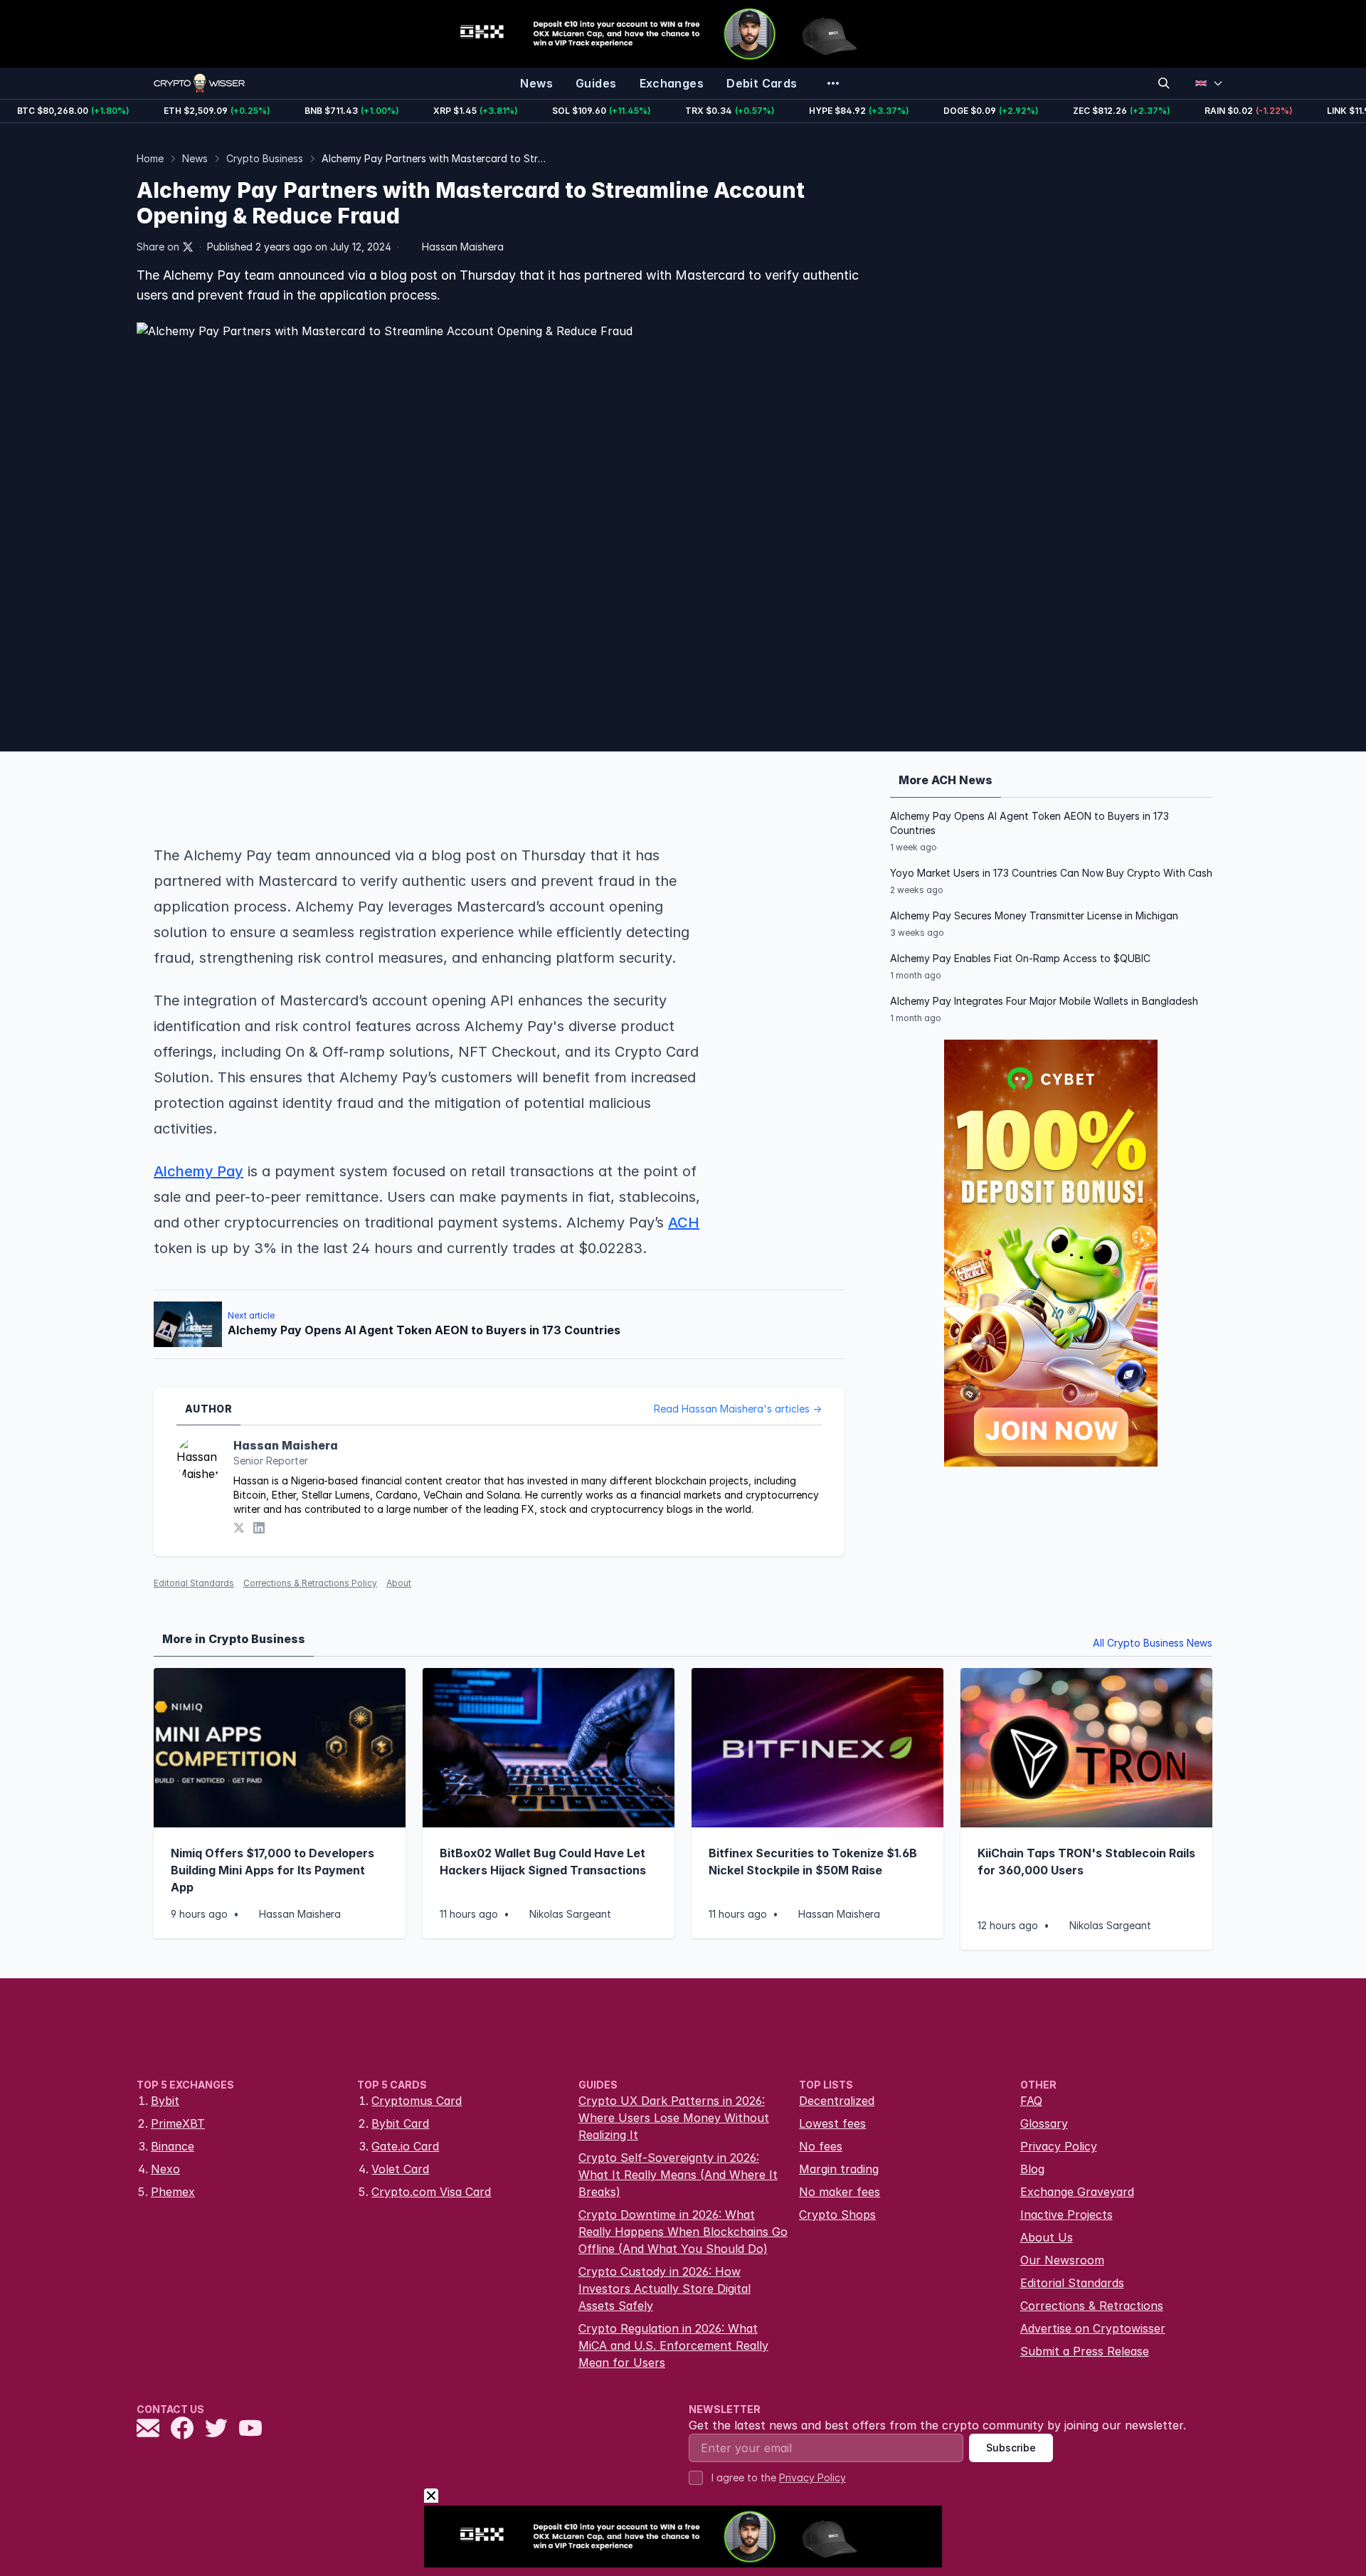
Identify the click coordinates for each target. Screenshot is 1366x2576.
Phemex (173, 2192)
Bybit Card (400, 2123)
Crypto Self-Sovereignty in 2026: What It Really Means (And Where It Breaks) (678, 2175)
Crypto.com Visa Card (431, 2192)
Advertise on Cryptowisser (1093, 2328)
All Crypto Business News (1153, 1643)
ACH (684, 1223)
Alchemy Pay (198, 1171)
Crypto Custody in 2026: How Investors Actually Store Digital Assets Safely (665, 2289)
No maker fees (840, 2192)
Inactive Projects (1066, 2215)
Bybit (165, 2101)
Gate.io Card (405, 2146)
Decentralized (837, 2101)
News (195, 158)
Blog (1032, 2169)
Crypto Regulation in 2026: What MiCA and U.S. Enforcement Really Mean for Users (673, 2345)
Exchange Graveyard (1077, 2192)
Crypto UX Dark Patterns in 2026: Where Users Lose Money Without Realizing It (674, 2118)
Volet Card (400, 2169)
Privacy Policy (1059, 2146)
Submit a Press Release (1085, 2351)
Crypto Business (265, 158)
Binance (173, 2146)
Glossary (1044, 2123)
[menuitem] (536, 83)
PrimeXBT (178, 2123)
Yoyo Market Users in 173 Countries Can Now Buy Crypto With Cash (1051, 873)
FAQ (1031, 2101)
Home (150, 158)
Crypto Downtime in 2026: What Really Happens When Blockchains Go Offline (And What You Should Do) (683, 2232)
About (399, 1583)
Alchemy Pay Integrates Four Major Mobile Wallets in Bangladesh (1044, 1001)
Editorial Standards (194, 1583)
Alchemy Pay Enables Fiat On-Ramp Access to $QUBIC (1020, 958)
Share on (158, 247)
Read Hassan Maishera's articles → (738, 1409)
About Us (1047, 2237)
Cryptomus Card (417, 2101)
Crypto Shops (837, 2215)
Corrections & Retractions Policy (310, 1583)
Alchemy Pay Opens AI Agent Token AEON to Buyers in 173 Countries (1029, 823)
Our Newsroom (1062, 2260)
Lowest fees (832, 2123)
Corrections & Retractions (1092, 2306)
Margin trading (839, 2169)
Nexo (165, 2169)
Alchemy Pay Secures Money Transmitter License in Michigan (1034, 915)
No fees (821, 2146)
